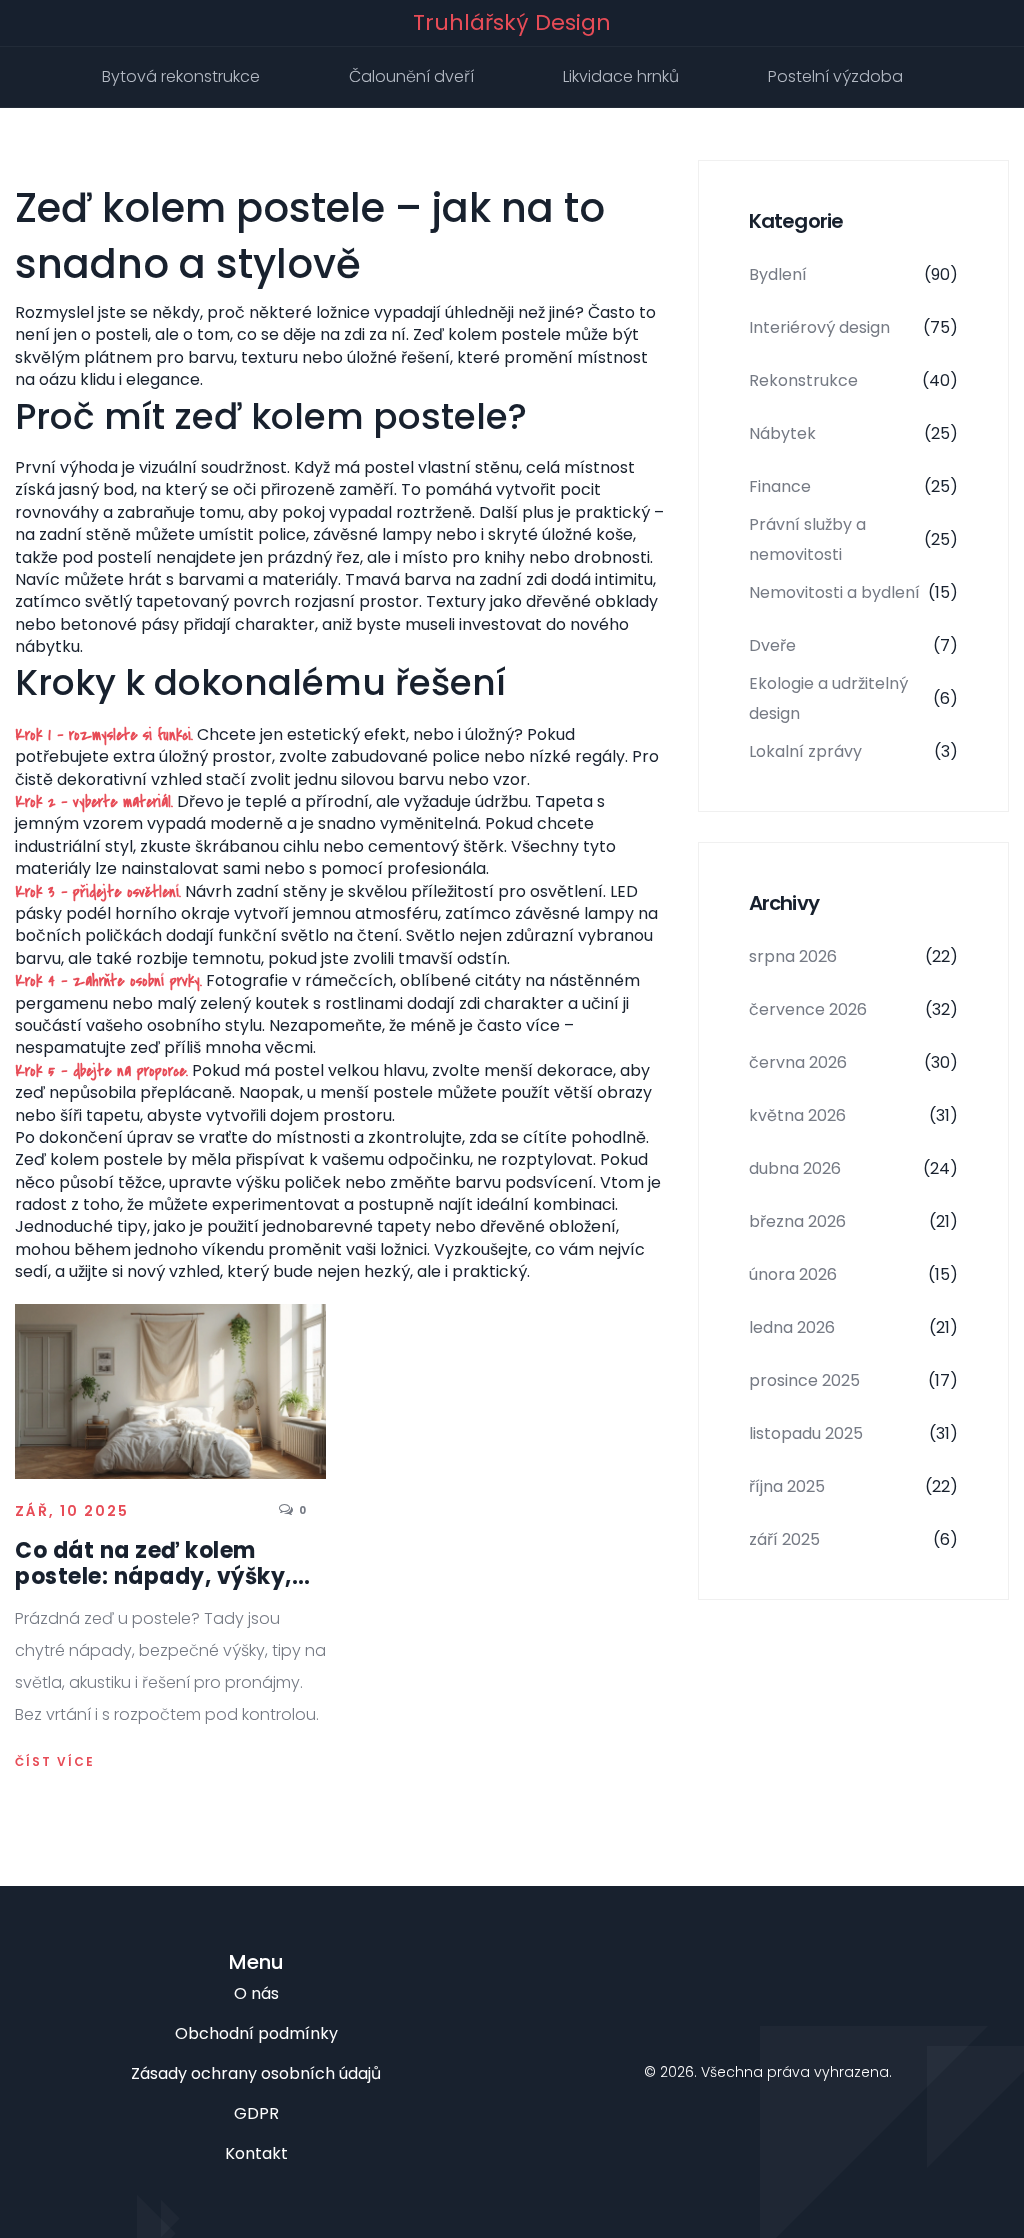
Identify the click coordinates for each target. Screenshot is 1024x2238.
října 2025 (853, 1486)
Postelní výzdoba (835, 76)
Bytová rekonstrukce (181, 76)
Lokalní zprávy (853, 751)
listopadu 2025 (853, 1433)
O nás (256, 1993)
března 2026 (853, 1221)
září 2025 (853, 1539)
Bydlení (853, 274)
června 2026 (853, 1062)
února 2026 (853, 1274)
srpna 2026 (853, 956)
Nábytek (853, 433)
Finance (853, 486)
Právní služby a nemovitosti (853, 539)
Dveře (853, 645)
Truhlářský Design (512, 23)
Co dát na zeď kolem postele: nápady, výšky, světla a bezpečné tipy (153, 1564)
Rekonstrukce (853, 380)
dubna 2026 (853, 1168)
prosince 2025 (853, 1380)
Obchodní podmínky (256, 2033)
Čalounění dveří (411, 76)
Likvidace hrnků (621, 76)
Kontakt (256, 2153)
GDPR (256, 2113)
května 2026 (853, 1115)
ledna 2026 (853, 1327)
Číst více (55, 1762)
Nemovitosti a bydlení (853, 592)
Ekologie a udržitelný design (853, 698)
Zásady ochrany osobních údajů (256, 2073)
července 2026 (853, 1009)
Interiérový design (853, 327)
